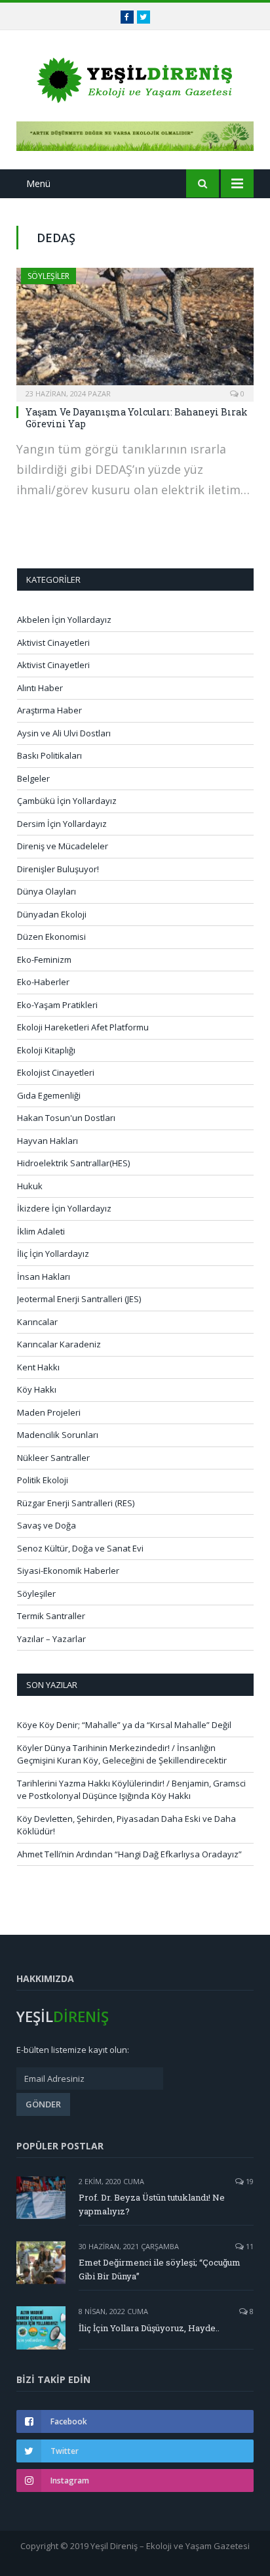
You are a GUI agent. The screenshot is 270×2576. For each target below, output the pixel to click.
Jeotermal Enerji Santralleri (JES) (79, 1299)
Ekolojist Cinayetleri (56, 1072)
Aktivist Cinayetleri (53, 643)
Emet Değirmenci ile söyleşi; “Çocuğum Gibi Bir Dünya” (160, 2269)
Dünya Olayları (47, 891)
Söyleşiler (48, 276)
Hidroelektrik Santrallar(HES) (73, 1163)
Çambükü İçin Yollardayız (67, 801)
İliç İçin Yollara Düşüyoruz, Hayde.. (149, 2328)
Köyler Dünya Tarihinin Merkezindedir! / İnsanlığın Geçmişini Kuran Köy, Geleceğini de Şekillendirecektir (122, 1754)
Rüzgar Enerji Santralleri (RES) (76, 1503)
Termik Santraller (51, 1616)
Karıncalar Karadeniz (59, 1344)
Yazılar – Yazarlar (51, 1639)
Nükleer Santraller (53, 1458)
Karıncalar (37, 1322)
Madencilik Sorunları (58, 1435)
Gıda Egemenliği (49, 1095)
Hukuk (30, 1186)
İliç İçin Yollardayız (53, 1254)
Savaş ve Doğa (47, 1525)
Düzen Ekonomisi (51, 937)
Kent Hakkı (38, 1367)
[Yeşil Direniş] (135, 78)
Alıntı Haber (40, 688)
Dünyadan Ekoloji (52, 914)
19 (249, 2181)
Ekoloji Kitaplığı (46, 1050)
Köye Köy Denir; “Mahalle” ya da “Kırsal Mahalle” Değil (124, 1725)
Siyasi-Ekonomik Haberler (68, 1571)
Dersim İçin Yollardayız (62, 824)
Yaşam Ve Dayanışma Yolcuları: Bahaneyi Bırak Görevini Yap (137, 418)
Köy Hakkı (37, 1389)
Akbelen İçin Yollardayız (64, 620)
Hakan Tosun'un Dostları (66, 1118)
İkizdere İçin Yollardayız (64, 1208)
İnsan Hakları (44, 1277)
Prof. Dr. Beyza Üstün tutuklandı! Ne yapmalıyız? (152, 2204)
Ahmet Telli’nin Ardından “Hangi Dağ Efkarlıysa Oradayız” (129, 1854)
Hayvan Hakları (48, 1141)
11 (249, 2246)
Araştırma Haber (49, 710)
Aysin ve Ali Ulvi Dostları (64, 733)
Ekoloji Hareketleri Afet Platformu (83, 1027)
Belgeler (33, 778)
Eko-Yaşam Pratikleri (57, 1005)
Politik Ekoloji (43, 1480)
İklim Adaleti (41, 1231)
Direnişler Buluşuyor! (58, 869)
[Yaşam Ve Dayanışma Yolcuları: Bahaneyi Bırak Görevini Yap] (135, 330)
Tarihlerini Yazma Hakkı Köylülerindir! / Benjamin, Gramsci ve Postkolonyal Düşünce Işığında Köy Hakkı (131, 1790)
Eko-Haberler (43, 982)
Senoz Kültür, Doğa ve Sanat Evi (80, 1548)
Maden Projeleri (49, 1412)
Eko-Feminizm (44, 960)
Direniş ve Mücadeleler (63, 846)
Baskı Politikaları (49, 755)
